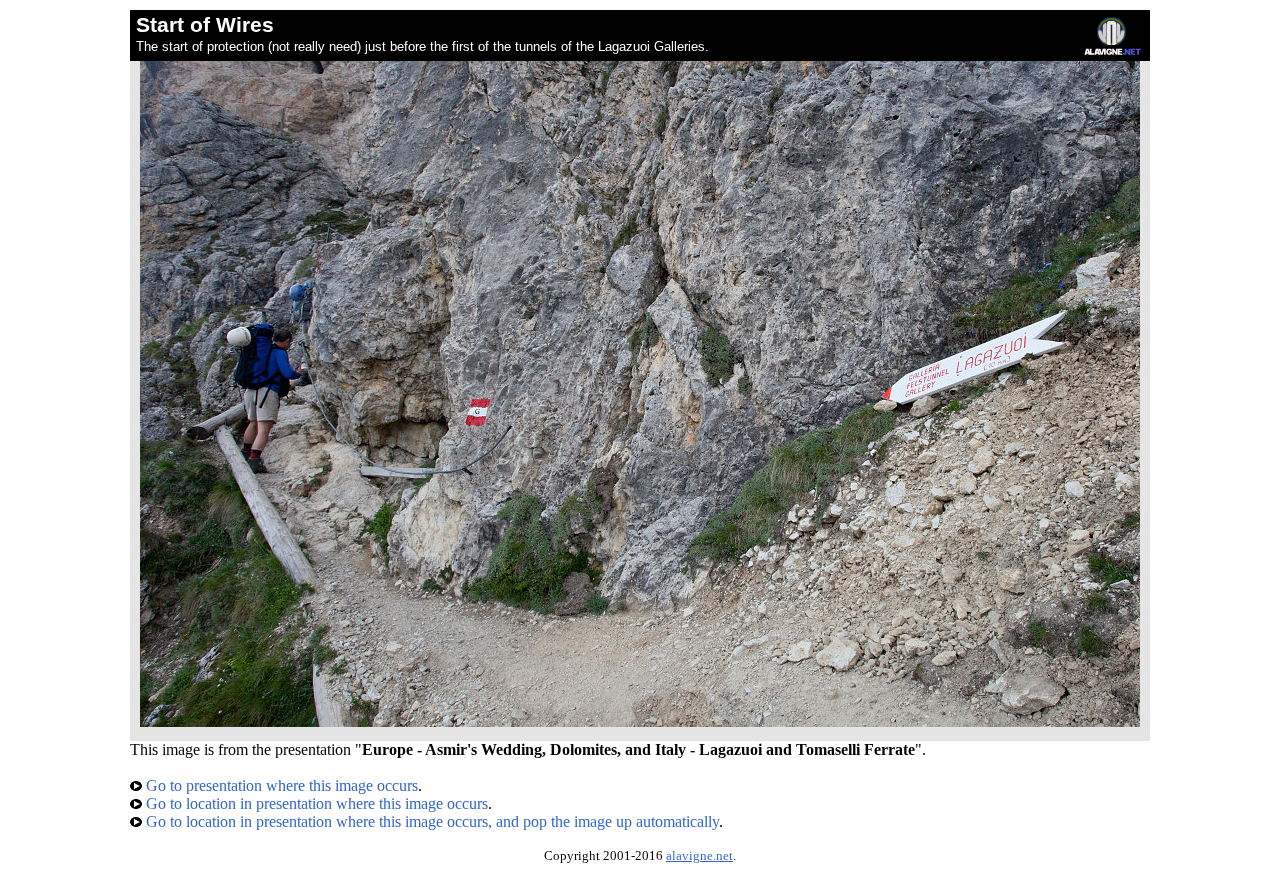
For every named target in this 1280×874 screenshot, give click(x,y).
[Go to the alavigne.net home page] (1112, 50)
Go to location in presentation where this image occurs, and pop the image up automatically (430, 821)
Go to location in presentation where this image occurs (315, 803)
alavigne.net (699, 856)
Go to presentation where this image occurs (280, 785)
